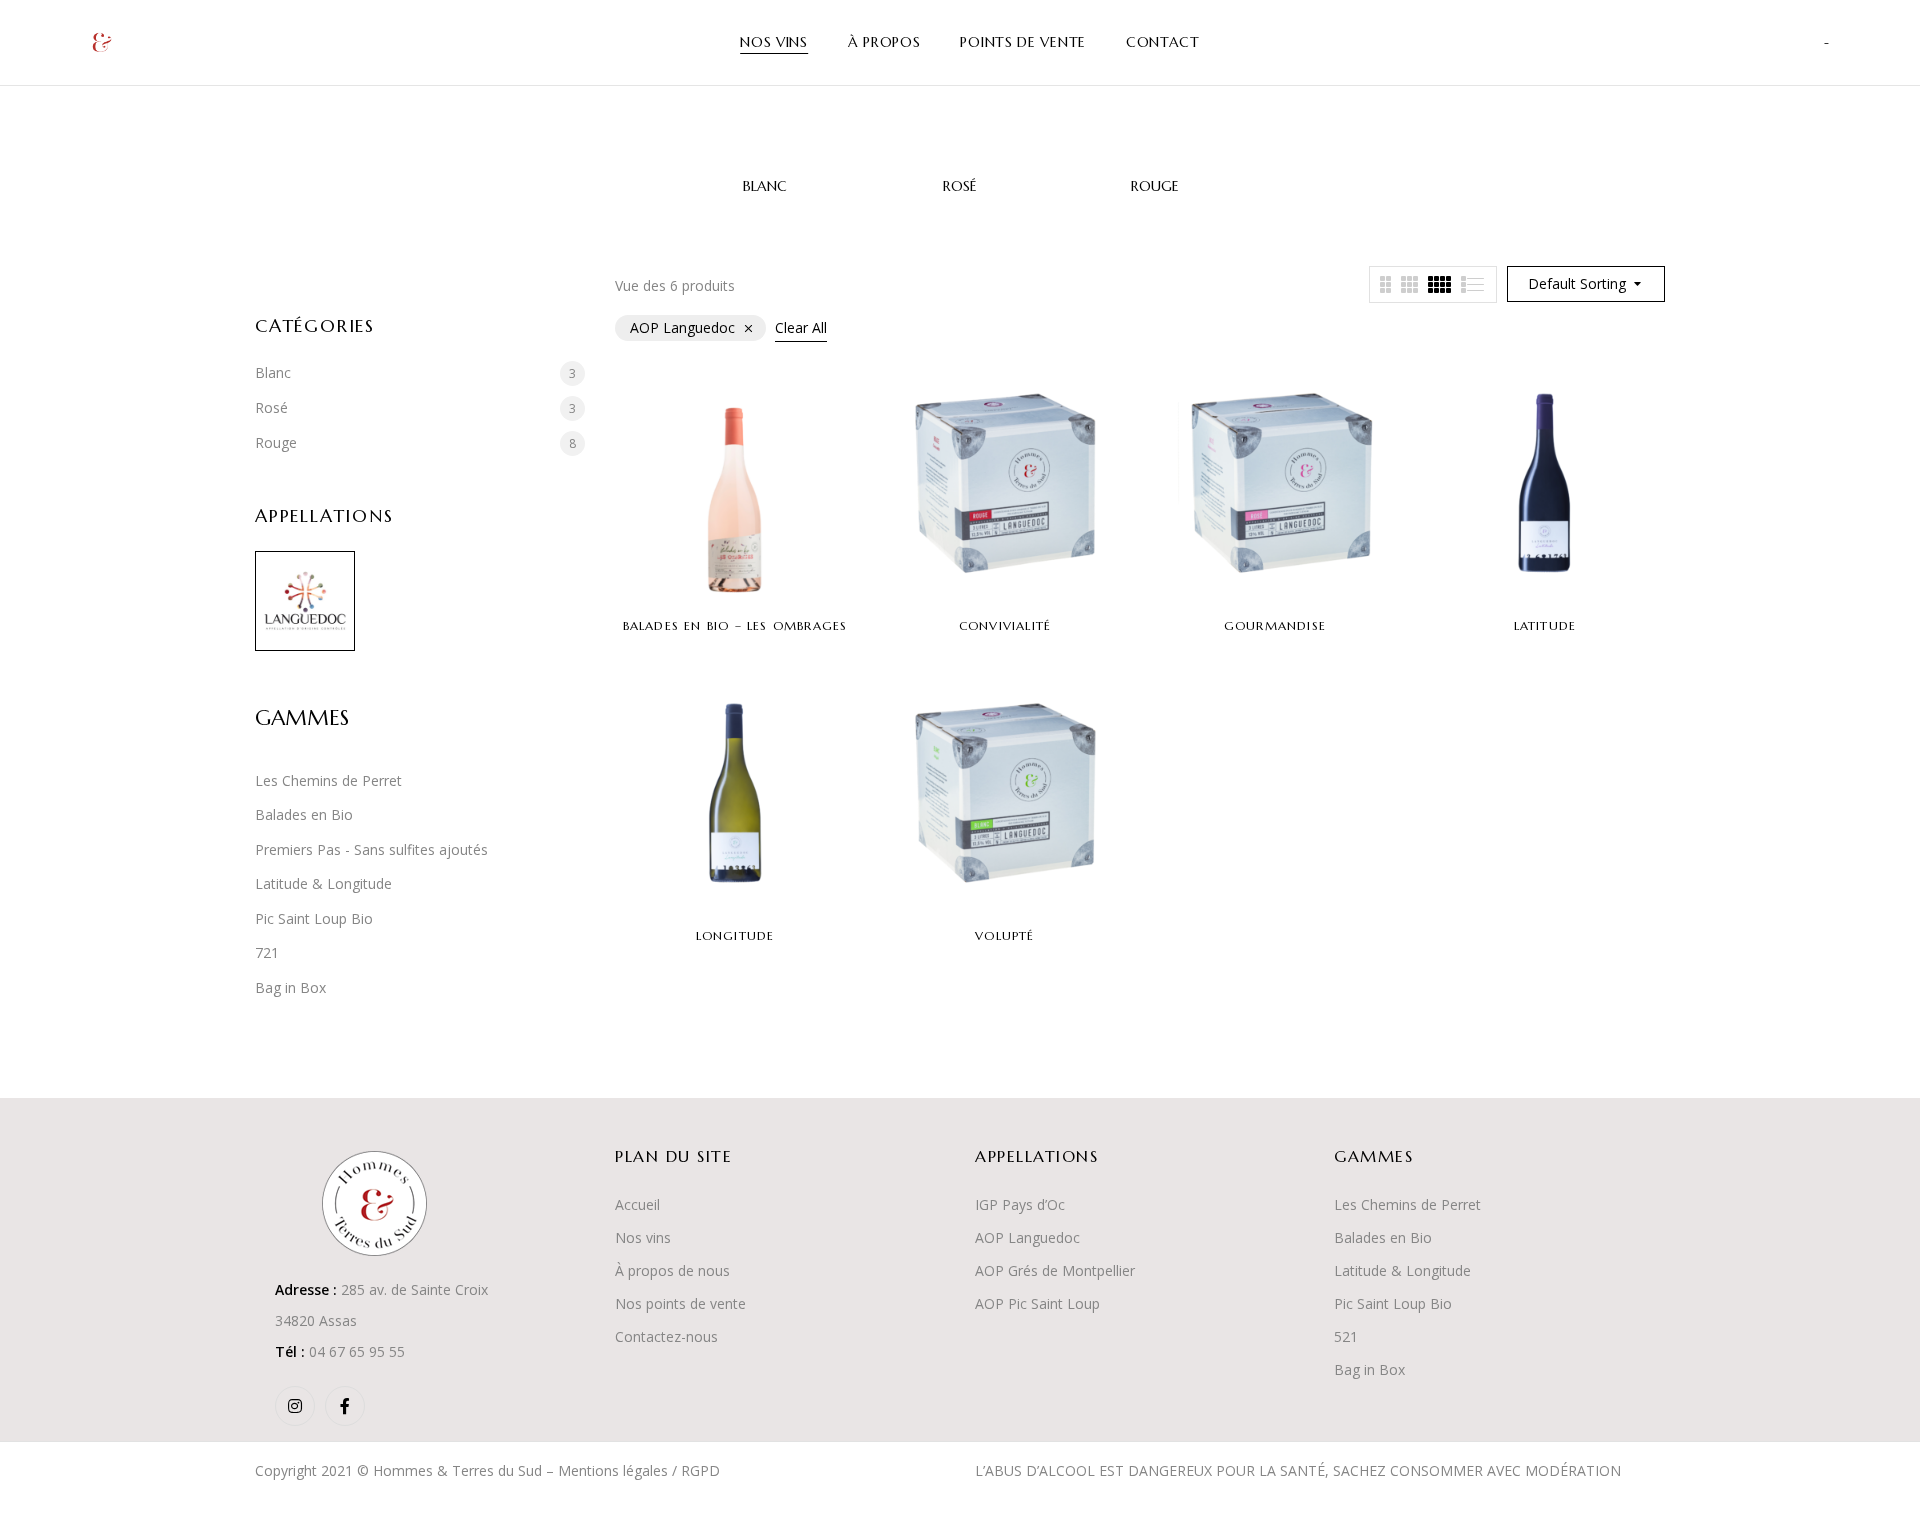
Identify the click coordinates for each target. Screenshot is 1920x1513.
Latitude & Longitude (323, 883)
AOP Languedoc (1027, 1237)
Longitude (735, 935)
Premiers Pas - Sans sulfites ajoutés (371, 849)
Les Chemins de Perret (328, 780)
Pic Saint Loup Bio (314, 918)
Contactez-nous (666, 1336)
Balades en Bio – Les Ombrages (735, 625)
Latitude (1545, 625)
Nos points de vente (680, 1303)
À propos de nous (672, 1270)
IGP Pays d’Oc (1020, 1204)
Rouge (1155, 186)
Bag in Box (290, 987)
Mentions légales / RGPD (639, 1470)
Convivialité (1005, 625)
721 (267, 952)
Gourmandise (1275, 625)
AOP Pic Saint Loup (1037, 1303)
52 (1342, 1336)
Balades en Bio (304, 814)
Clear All (801, 327)
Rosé (960, 186)
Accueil (637, 1204)
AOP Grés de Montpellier (1055, 1270)
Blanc (765, 186)
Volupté (1004, 935)
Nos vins (643, 1237)
